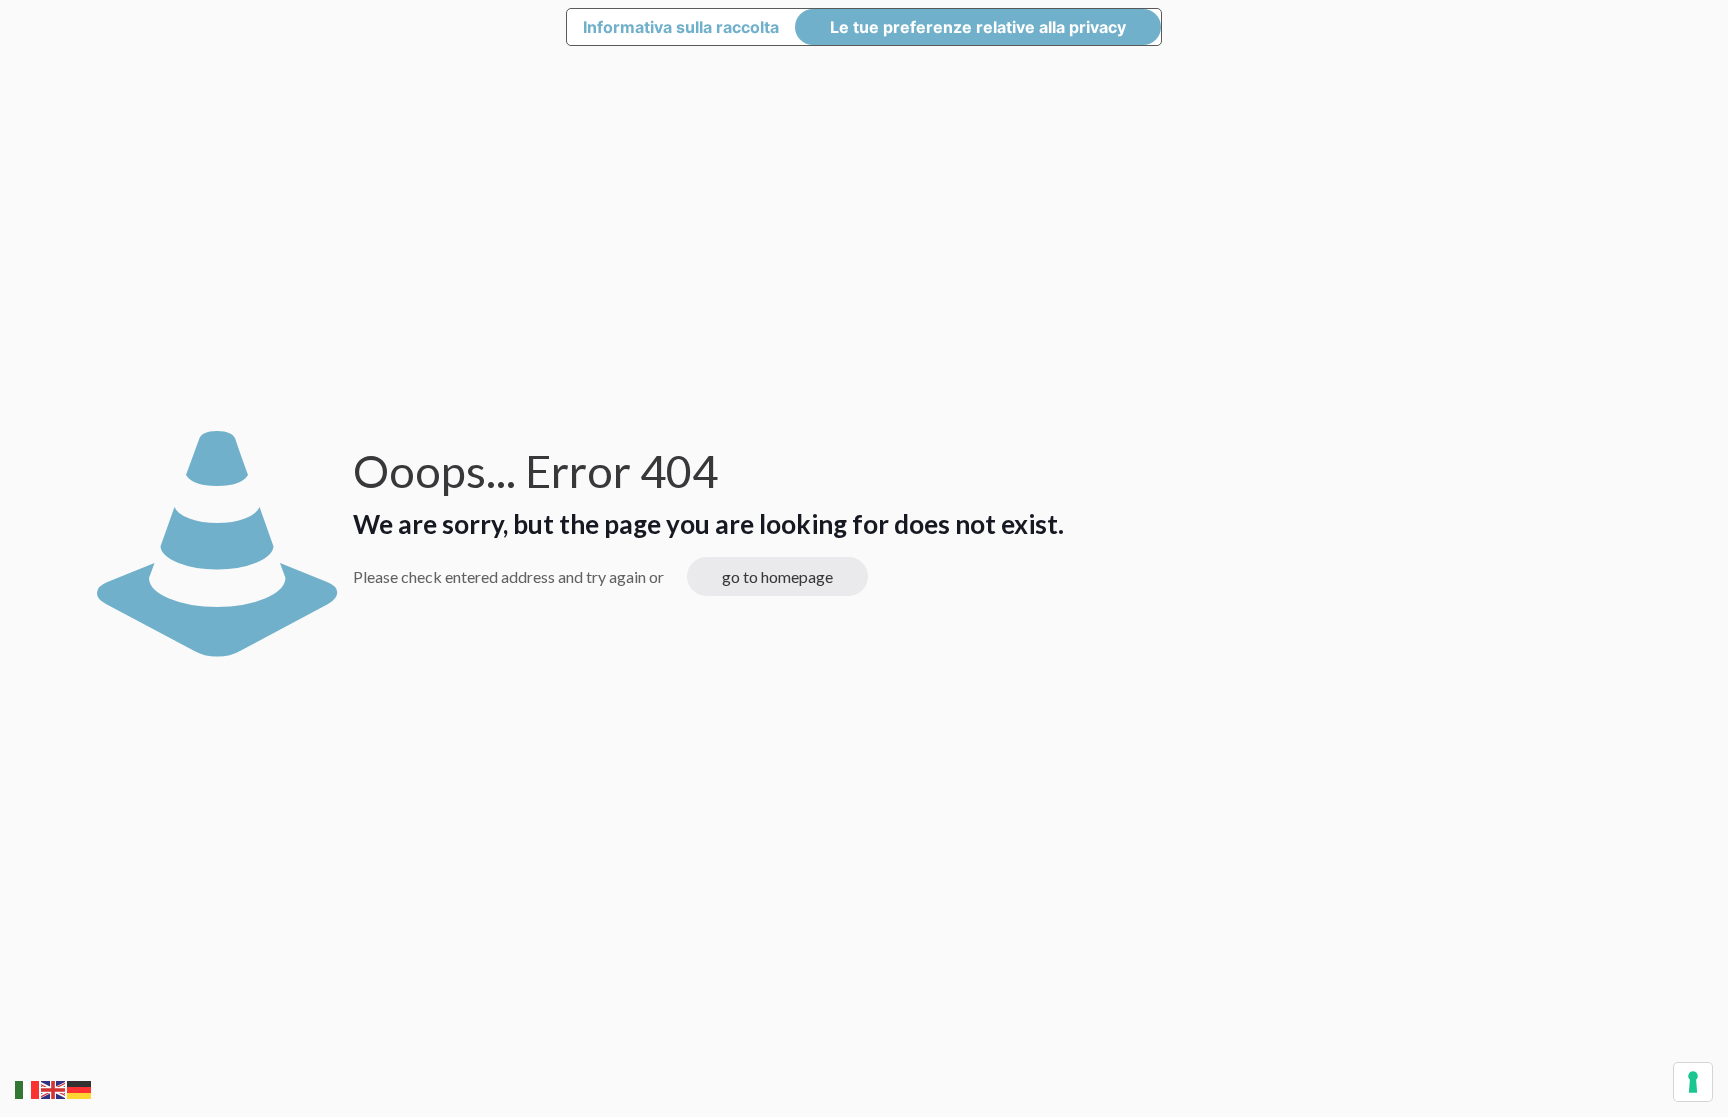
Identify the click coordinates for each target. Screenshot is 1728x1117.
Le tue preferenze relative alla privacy (978, 27)
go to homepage (777, 576)
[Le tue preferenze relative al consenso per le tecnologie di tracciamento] (1693, 1082)
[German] (80, 1087)
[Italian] (28, 1087)
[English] (54, 1087)
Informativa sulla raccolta (681, 27)
